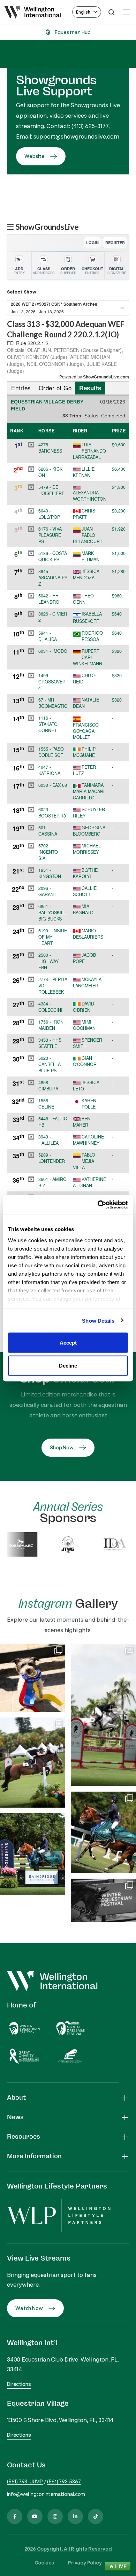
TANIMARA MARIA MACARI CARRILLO (89, 791)
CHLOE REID (85, 679)
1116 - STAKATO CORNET (48, 724)
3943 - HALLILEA (48, 1140)
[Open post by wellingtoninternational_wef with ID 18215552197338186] (33, 1763)
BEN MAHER (82, 1122)
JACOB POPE (84, 958)
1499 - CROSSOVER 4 (52, 682)
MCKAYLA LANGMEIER (87, 982)
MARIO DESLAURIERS (88, 934)
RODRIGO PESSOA (92, 636)
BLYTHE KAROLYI (85, 873)
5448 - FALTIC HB (53, 1122)
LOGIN (92, 242)
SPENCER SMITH (88, 1043)
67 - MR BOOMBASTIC (53, 703)
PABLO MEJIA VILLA (84, 1161)
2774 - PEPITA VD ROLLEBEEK (53, 986)
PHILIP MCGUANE (84, 752)
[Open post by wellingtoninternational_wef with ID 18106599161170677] (103, 1832)
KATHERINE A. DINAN (89, 1182)
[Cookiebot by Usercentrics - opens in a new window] (98, 1205)
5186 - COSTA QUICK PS (53, 556)
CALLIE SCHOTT (85, 891)
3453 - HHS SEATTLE (50, 1043)
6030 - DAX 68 (53, 785)
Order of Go (55, 388)
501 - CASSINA (48, 831)
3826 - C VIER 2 (53, 617)
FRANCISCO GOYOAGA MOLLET (86, 731)
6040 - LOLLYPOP (49, 514)
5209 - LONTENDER (52, 1158)
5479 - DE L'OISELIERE (51, 490)
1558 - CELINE (46, 1104)
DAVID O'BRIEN (84, 1007)
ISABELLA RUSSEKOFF (87, 617)
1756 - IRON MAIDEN (51, 1025)
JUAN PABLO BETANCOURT (88, 535)
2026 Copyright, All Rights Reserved (68, 2549)
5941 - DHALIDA (48, 636)
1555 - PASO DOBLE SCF (51, 752)
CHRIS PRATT (84, 514)
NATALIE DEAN (86, 703)
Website (35, 156)
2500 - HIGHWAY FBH (48, 961)
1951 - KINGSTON (50, 873)
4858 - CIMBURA (48, 1086)
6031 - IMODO (53, 651)
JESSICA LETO (86, 1086)
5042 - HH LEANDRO (49, 599)
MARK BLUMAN (90, 556)
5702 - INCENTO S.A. (48, 852)
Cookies (44, 2563)
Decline (68, 1365)
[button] (31, 445)
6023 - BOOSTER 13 (52, 813)
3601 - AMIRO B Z (52, 1182)
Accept (68, 1343)
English (83, 12)
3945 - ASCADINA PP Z (53, 578)
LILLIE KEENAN (84, 472)
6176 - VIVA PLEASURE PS (50, 535)
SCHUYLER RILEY (89, 813)
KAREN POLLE (89, 1104)
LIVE (120, 2566)
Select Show (22, 292)
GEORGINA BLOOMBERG (89, 831)
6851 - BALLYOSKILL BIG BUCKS (52, 913)
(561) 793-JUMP (25, 2481)
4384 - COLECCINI (50, 1007)
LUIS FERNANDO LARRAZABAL (89, 451)
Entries (21, 388)
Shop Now (62, 1447)
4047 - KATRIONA (49, 770)
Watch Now (29, 2308)
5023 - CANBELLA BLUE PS (50, 1064)
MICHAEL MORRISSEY (87, 849)
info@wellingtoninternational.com (46, 2494)
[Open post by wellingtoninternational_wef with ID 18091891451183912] (33, 1678)
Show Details (98, 1320)
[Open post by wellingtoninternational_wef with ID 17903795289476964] (103, 1715)
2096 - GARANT (47, 891)
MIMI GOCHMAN (84, 1025)
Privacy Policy (85, 2563)
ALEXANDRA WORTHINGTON (90, 496)
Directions (19, 2384)
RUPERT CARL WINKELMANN (88, 657)
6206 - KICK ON (50, 472)
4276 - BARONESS (50, 448)
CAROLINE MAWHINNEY (88, 1140)
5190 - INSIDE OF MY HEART (53, 937)
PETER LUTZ (84, 770)
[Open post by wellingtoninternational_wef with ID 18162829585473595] (33, 1854)
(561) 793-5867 (64, 2481)
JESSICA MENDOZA (86, 574)
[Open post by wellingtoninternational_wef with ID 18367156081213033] (103, 1900)
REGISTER (115, 242)
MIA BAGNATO (83, 909)
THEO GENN (83, 599)
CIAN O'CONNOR (85, 1061)
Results (90, 388)
